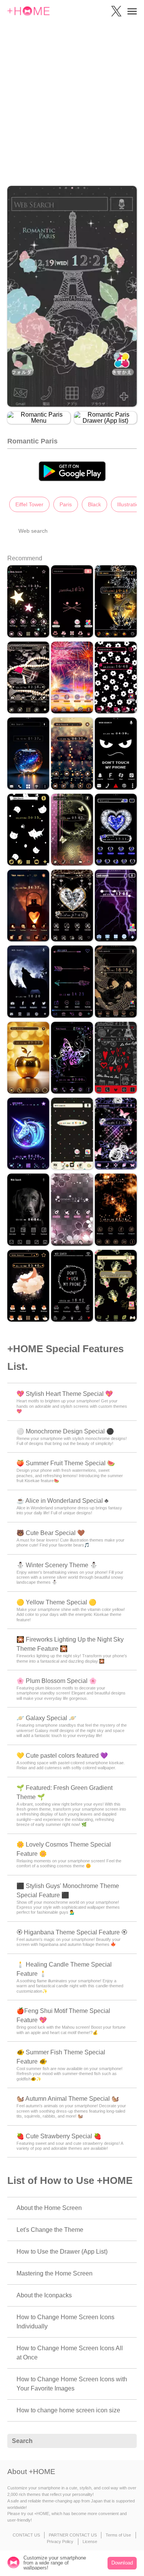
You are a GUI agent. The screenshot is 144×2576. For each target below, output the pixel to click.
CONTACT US (26, 2535)
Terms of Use (118, 2535)
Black (94, 504)
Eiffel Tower (29, 504)
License (90, 2542)
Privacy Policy (60, 2542)
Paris (66, 504)
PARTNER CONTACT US (73, 2535)
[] (127, 2441)
